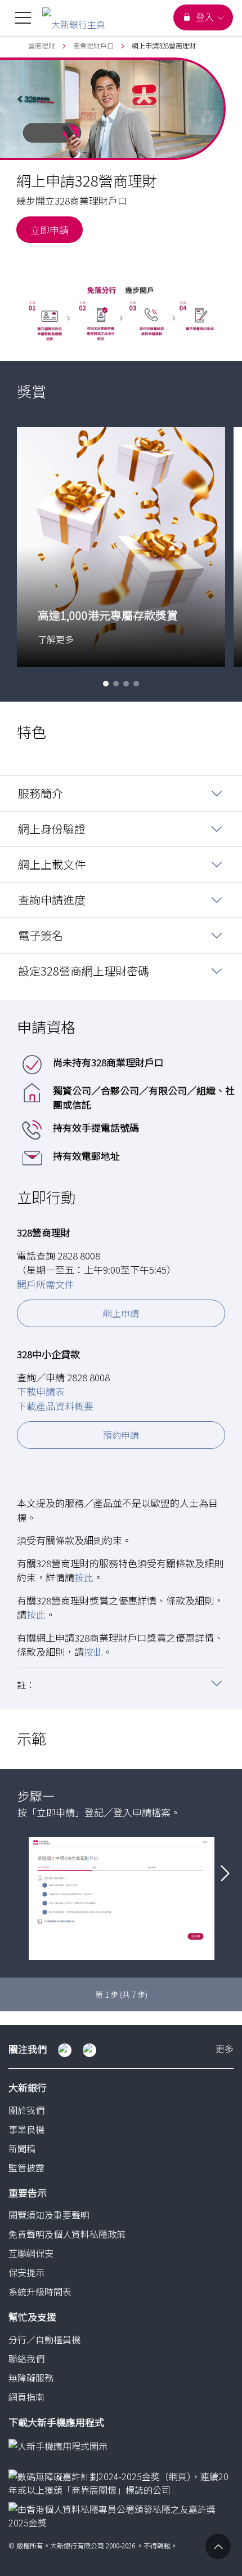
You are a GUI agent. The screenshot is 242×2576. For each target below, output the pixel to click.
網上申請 (121, 1313)
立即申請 (50, 230)
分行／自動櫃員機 (44, 2339)
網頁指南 (26, 2397)
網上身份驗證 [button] (52, 829)
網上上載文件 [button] (52, 864)
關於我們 (26, 2110)
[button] (106, 684)
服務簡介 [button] (41, 793)
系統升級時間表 (40, 2291)
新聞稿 (22, 2148)
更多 (225, 2049)
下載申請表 (41, 1391)
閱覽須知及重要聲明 (49, 2215)
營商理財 (42, 45)
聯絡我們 (26, 2358)
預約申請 (121, 1435)
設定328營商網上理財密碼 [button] (84, 971)
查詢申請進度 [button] (52, 900)
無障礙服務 (31, 2378)
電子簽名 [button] (41, 935)
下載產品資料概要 (55, 1406)
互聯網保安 (31, 2253)
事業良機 (26, 2129)
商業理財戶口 (93, 45)
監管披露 (26, 2167)
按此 (84, 1577)
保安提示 (26, 2272)
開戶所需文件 (46, 1284)
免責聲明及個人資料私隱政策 (67, 2234)
